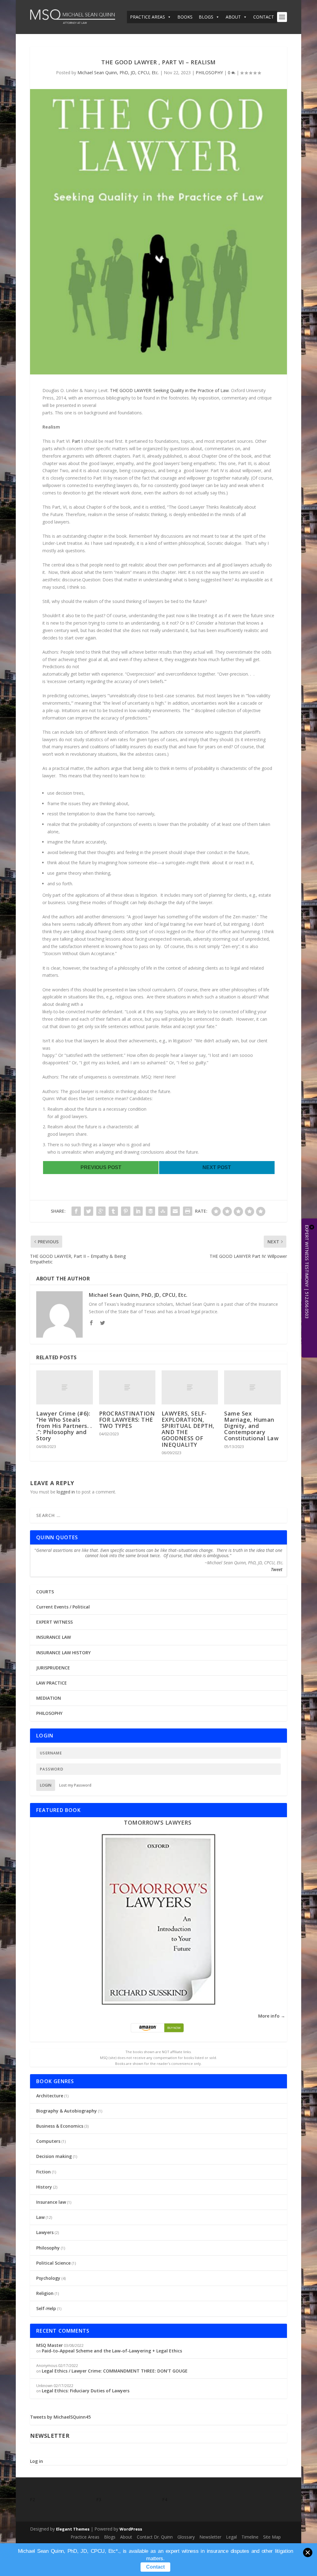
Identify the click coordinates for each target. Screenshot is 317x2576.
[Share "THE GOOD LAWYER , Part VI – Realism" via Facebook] (76, 1211)
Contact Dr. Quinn (155, 2537)
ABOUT (233, 17)
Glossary (186, 2537)
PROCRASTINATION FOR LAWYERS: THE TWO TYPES (127, 1420)
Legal (231, 2537)
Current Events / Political (63, 1607)
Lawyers (45, 2232)
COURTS (45, 1592)
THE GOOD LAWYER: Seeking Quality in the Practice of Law (169, 390)
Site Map (272, 2537)
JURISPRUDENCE (53, 1668)
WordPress (131, 2529)
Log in (37, 2461)
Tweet (277, 1569)
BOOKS (185, 17)
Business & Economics (60, 2126)
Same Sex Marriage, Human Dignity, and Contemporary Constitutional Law (251, 1426)
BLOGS (206, 17)
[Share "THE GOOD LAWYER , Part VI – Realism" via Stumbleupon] (163, 1211)
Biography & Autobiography (67, 2111)
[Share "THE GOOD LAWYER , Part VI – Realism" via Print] (188, 1211)
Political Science (53, 2263)
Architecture (50, 2096)
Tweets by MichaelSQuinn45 (60, 2417)
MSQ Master (50, 2345)
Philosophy (48, 2248)
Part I (77, 441)
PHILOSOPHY (209, 73)
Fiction (43, 2172)
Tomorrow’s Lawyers (158, 1822)
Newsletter (210, 2537)
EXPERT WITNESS (54, 1622)
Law (40, 2217)
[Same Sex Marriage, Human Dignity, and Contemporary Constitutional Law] (252, 1387)
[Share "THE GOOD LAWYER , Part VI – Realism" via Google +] (101, 1211)
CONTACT (264, 17)
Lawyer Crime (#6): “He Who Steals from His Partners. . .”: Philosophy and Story (64, 1426)
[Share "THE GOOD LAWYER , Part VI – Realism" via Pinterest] (126, 1211)
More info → (271, 2016)
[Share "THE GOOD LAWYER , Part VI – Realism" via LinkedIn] (138, 1211)
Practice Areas (85, 2537)
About (126, 2537)
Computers (48, 2141)
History (44, 2187)
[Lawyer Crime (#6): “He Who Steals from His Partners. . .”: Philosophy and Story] (64, 1387)
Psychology (48, 2278)
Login (46, 1785)
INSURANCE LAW (54, 1637)
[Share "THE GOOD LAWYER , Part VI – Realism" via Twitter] (89, 1211)
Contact (155, 2567)
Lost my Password (75, 1785)
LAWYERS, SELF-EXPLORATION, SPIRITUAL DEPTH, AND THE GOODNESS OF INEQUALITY (188, 1429)
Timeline (250, 2537)
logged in (66, 1492)
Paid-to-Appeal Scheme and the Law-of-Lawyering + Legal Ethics (112, 2351)
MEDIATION (49, 1698)
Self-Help (46, 2308)
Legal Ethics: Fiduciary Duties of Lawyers (86, 2391)
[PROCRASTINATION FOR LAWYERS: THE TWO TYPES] (127, 1387)
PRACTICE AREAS (148, 17)
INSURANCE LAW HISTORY (63, 1653)
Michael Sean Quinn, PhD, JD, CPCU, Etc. (118, 73)
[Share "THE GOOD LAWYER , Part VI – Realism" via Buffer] (150, 1211)
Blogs (110, 2537)
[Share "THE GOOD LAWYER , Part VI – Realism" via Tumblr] (113, 1211)
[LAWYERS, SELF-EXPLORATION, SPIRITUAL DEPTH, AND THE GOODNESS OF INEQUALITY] (190, 1387)
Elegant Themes (73, 2529)
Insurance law (51, 2202)
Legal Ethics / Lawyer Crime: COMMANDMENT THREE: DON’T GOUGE (115, 2371)
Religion (45, 2293)
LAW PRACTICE (52, 1683)
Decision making (54, 2156)
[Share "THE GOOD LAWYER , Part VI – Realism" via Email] (175, 1211)
